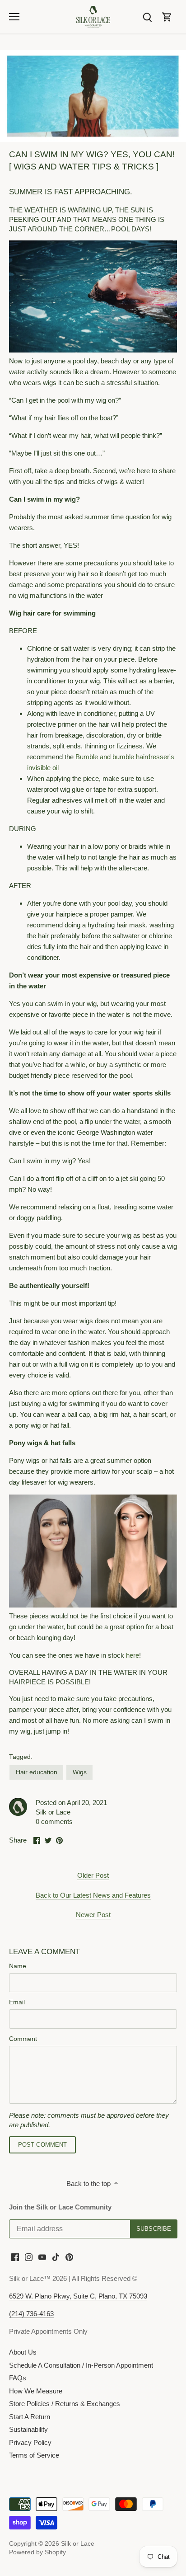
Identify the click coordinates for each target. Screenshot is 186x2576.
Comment (23, 2039)
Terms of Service (34, 2455)
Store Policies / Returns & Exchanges (65, 2404)
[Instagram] (29, 2256)
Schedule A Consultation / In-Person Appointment (81, 2365)
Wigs (80, 1772)
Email (17, 2002)
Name (18, 1966)
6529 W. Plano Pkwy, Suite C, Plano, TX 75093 (78, 2296)
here (133, 1655)
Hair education (37, 1772)
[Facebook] (15, 2256)
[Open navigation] (14, 17)
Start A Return (30, 2417)
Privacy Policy (30, 2442)
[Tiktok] (56, 2256)
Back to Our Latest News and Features (93, 1895)
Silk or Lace (78, 2544)
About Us (23, 2352)
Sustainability (28, 2429)
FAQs (18, 2378)
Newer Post (93, 1915)
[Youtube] (42, 2256)
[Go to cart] (167, 16)
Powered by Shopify (37, 2552)
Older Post (93, 1875)
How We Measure (36, 2391)
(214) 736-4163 (31, 2314)
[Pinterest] (69, 2256)
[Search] (147, 16)
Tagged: (21, 1757)
